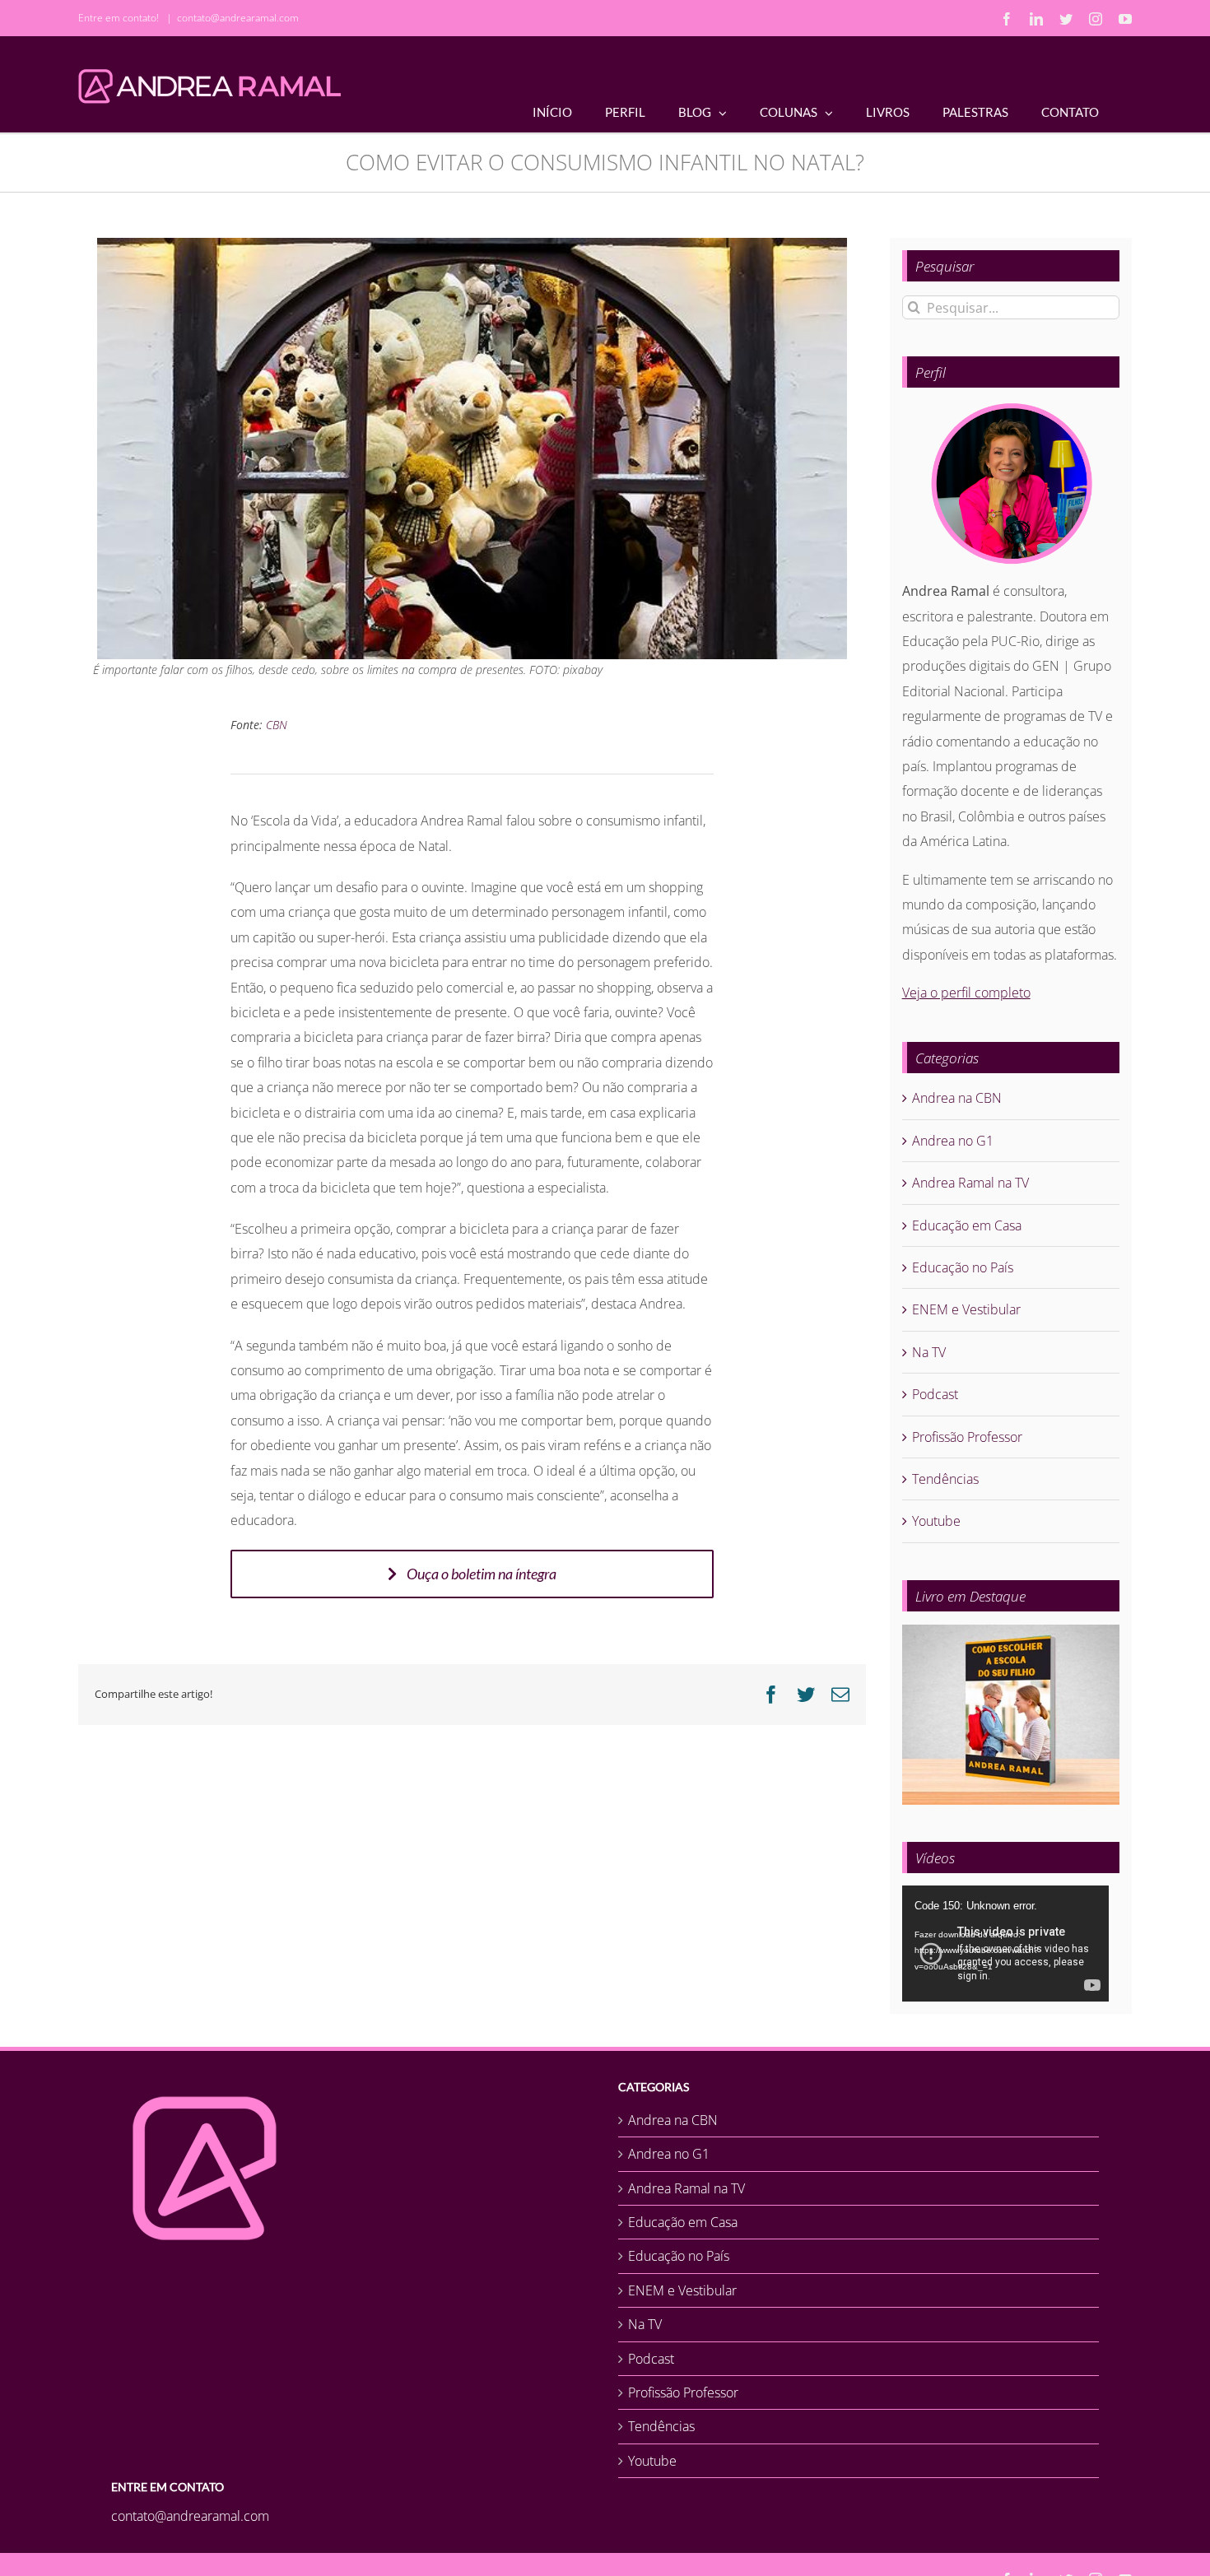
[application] (1005, 1944)
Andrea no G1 (953, 1141)
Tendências (945, 1479)
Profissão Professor (967, 1437)
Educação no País (963, 1267)
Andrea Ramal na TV (970, 1183)
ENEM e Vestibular (966, 1309)
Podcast (935, 1394)
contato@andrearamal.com (238, 18)
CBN (277, 725)
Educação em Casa (967, 1225)
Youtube (936, 1521)
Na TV (929, 1352)
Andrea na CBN (957, 1098)
